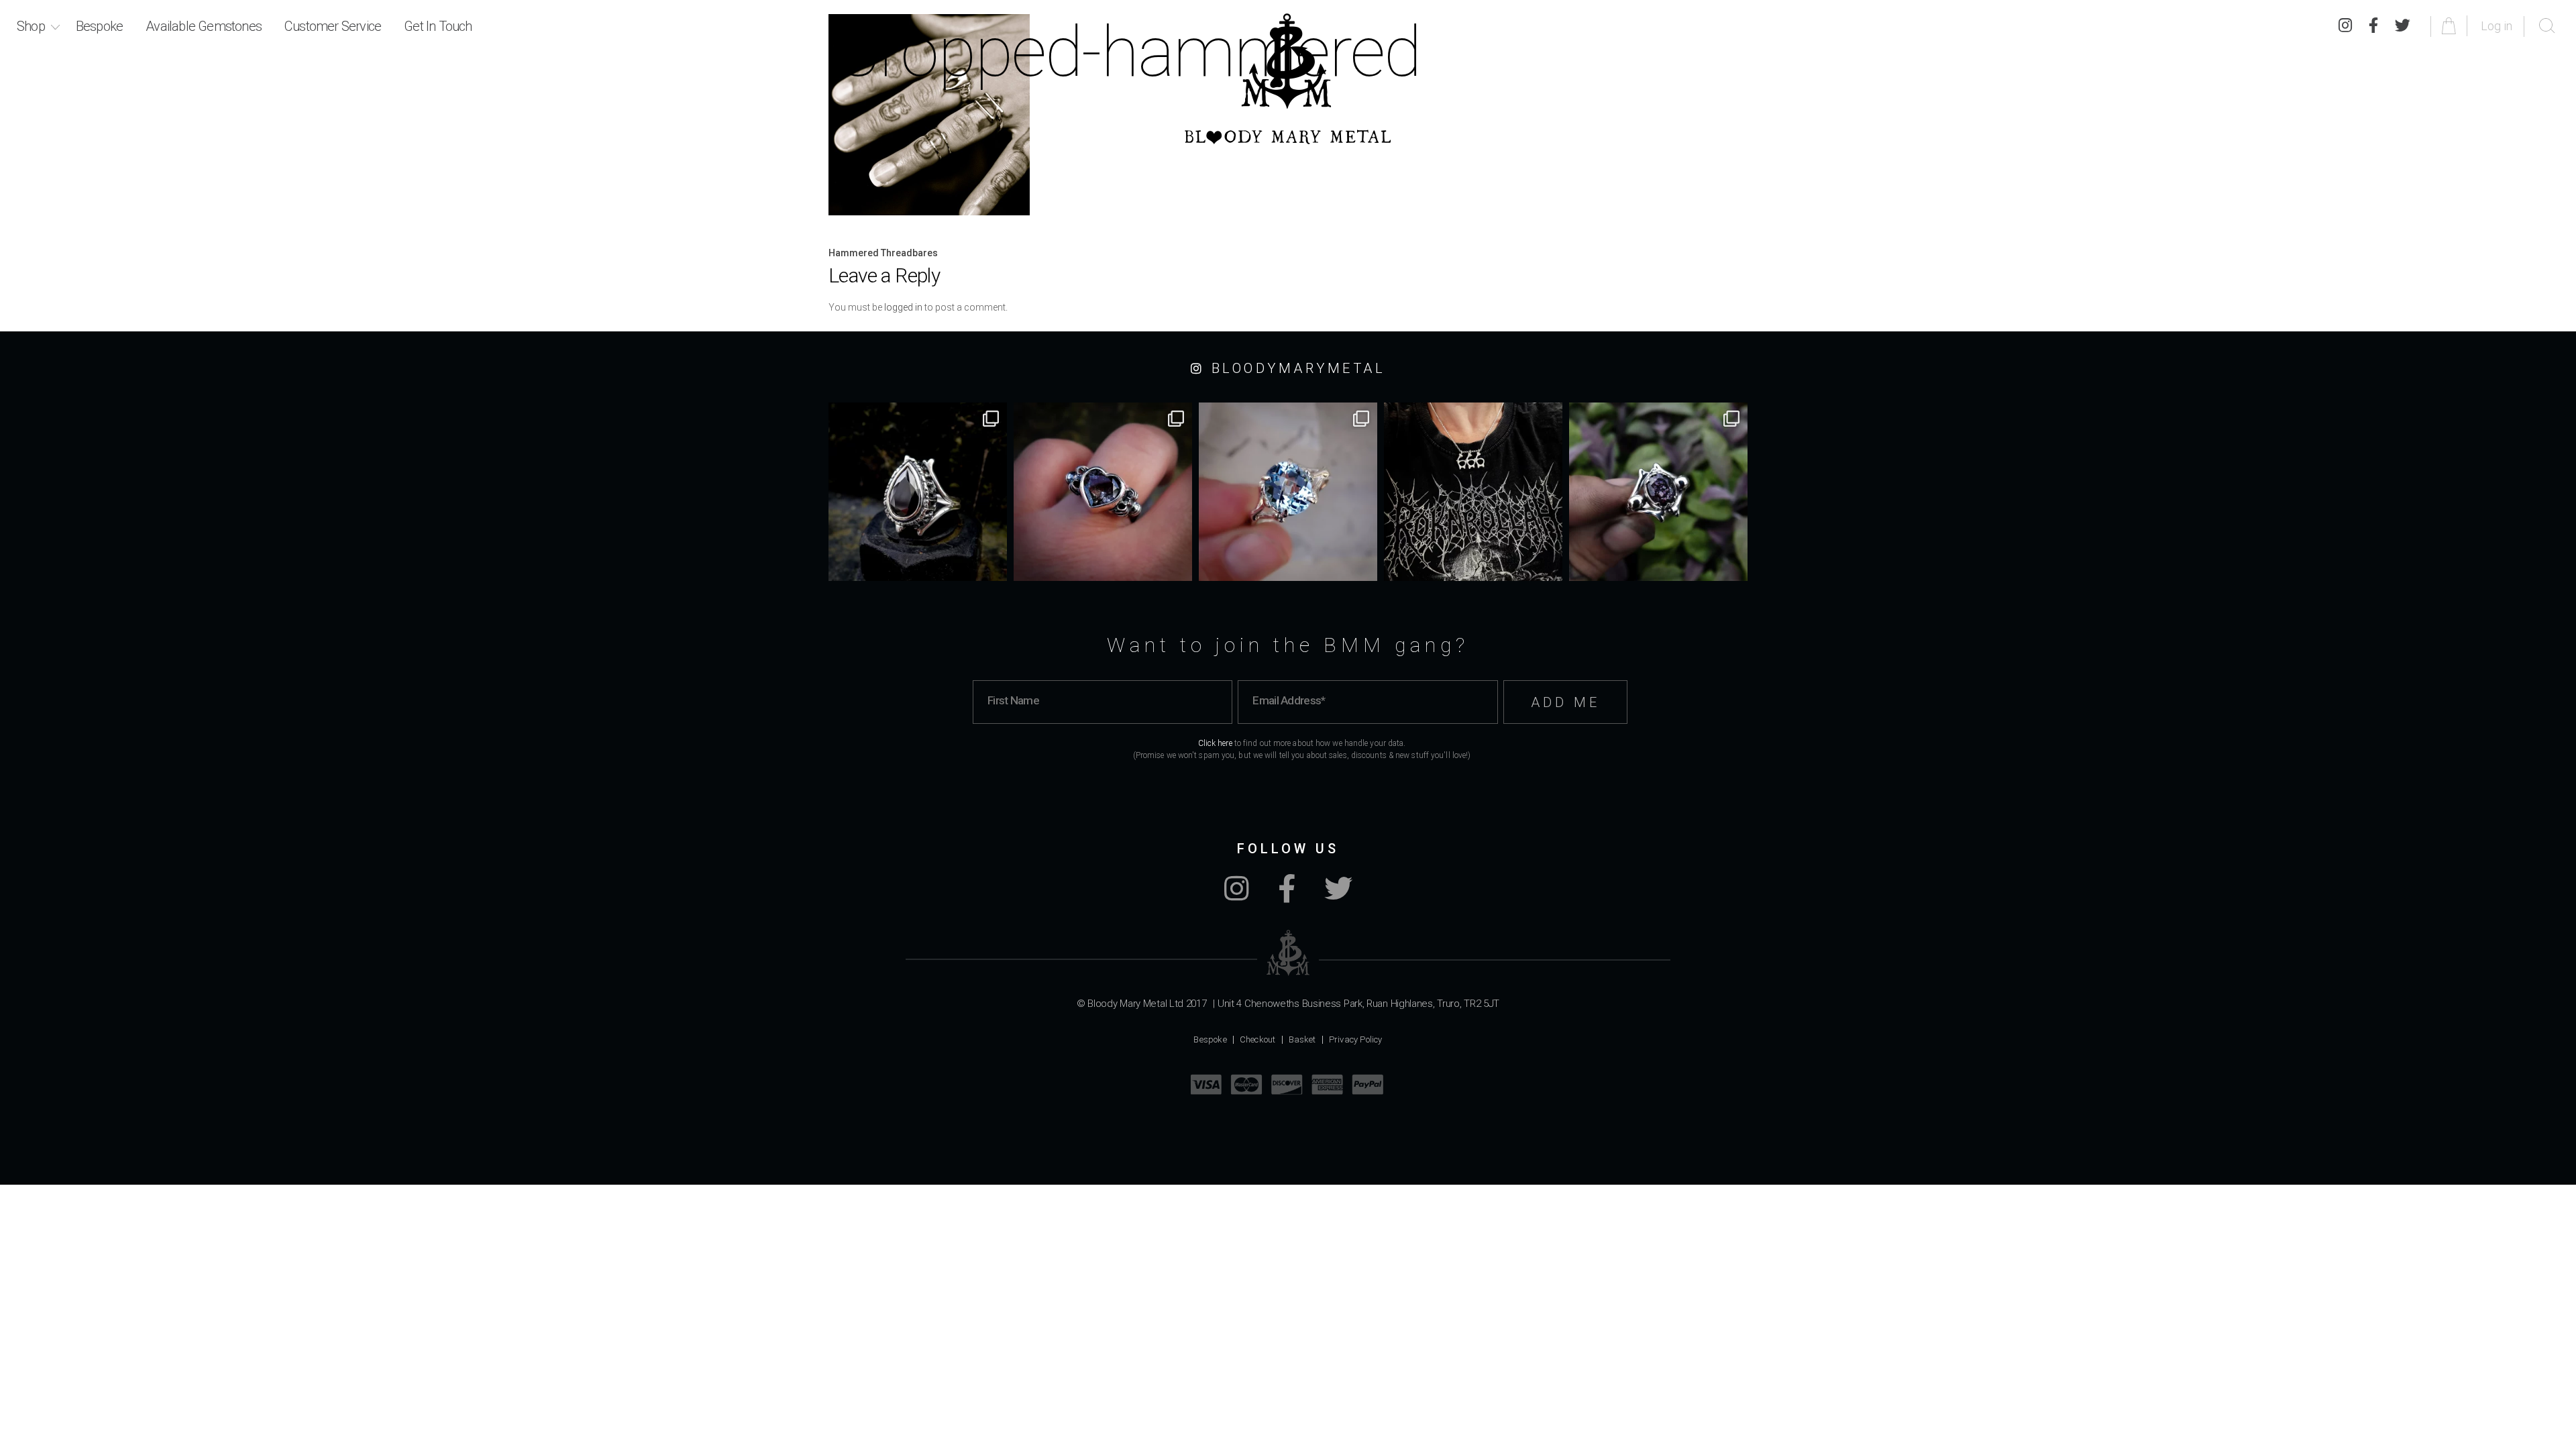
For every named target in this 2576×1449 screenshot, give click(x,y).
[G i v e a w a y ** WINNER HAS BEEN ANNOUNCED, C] (1473, 492)
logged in (903, 307)
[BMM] (1288, 953)
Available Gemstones (204, 26)
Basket (1302, 1039)
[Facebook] (2373, 26)
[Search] (2547, 26)
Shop (31, 26)
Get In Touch (438, 26)
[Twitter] (2403, 26)
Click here (1215, 743)
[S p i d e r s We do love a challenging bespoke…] (1103, 492)
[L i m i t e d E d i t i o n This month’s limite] (1288, 492)
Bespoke (99, 26)
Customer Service (333, 26)
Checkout (1258, 1039)
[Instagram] (2345, 26)
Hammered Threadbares (883, 253)
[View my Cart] (2451, 26)
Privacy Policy (1356, 1039)
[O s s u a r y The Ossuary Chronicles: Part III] (918, 492)
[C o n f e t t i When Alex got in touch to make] (1658, 492)
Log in (2497, 26)
